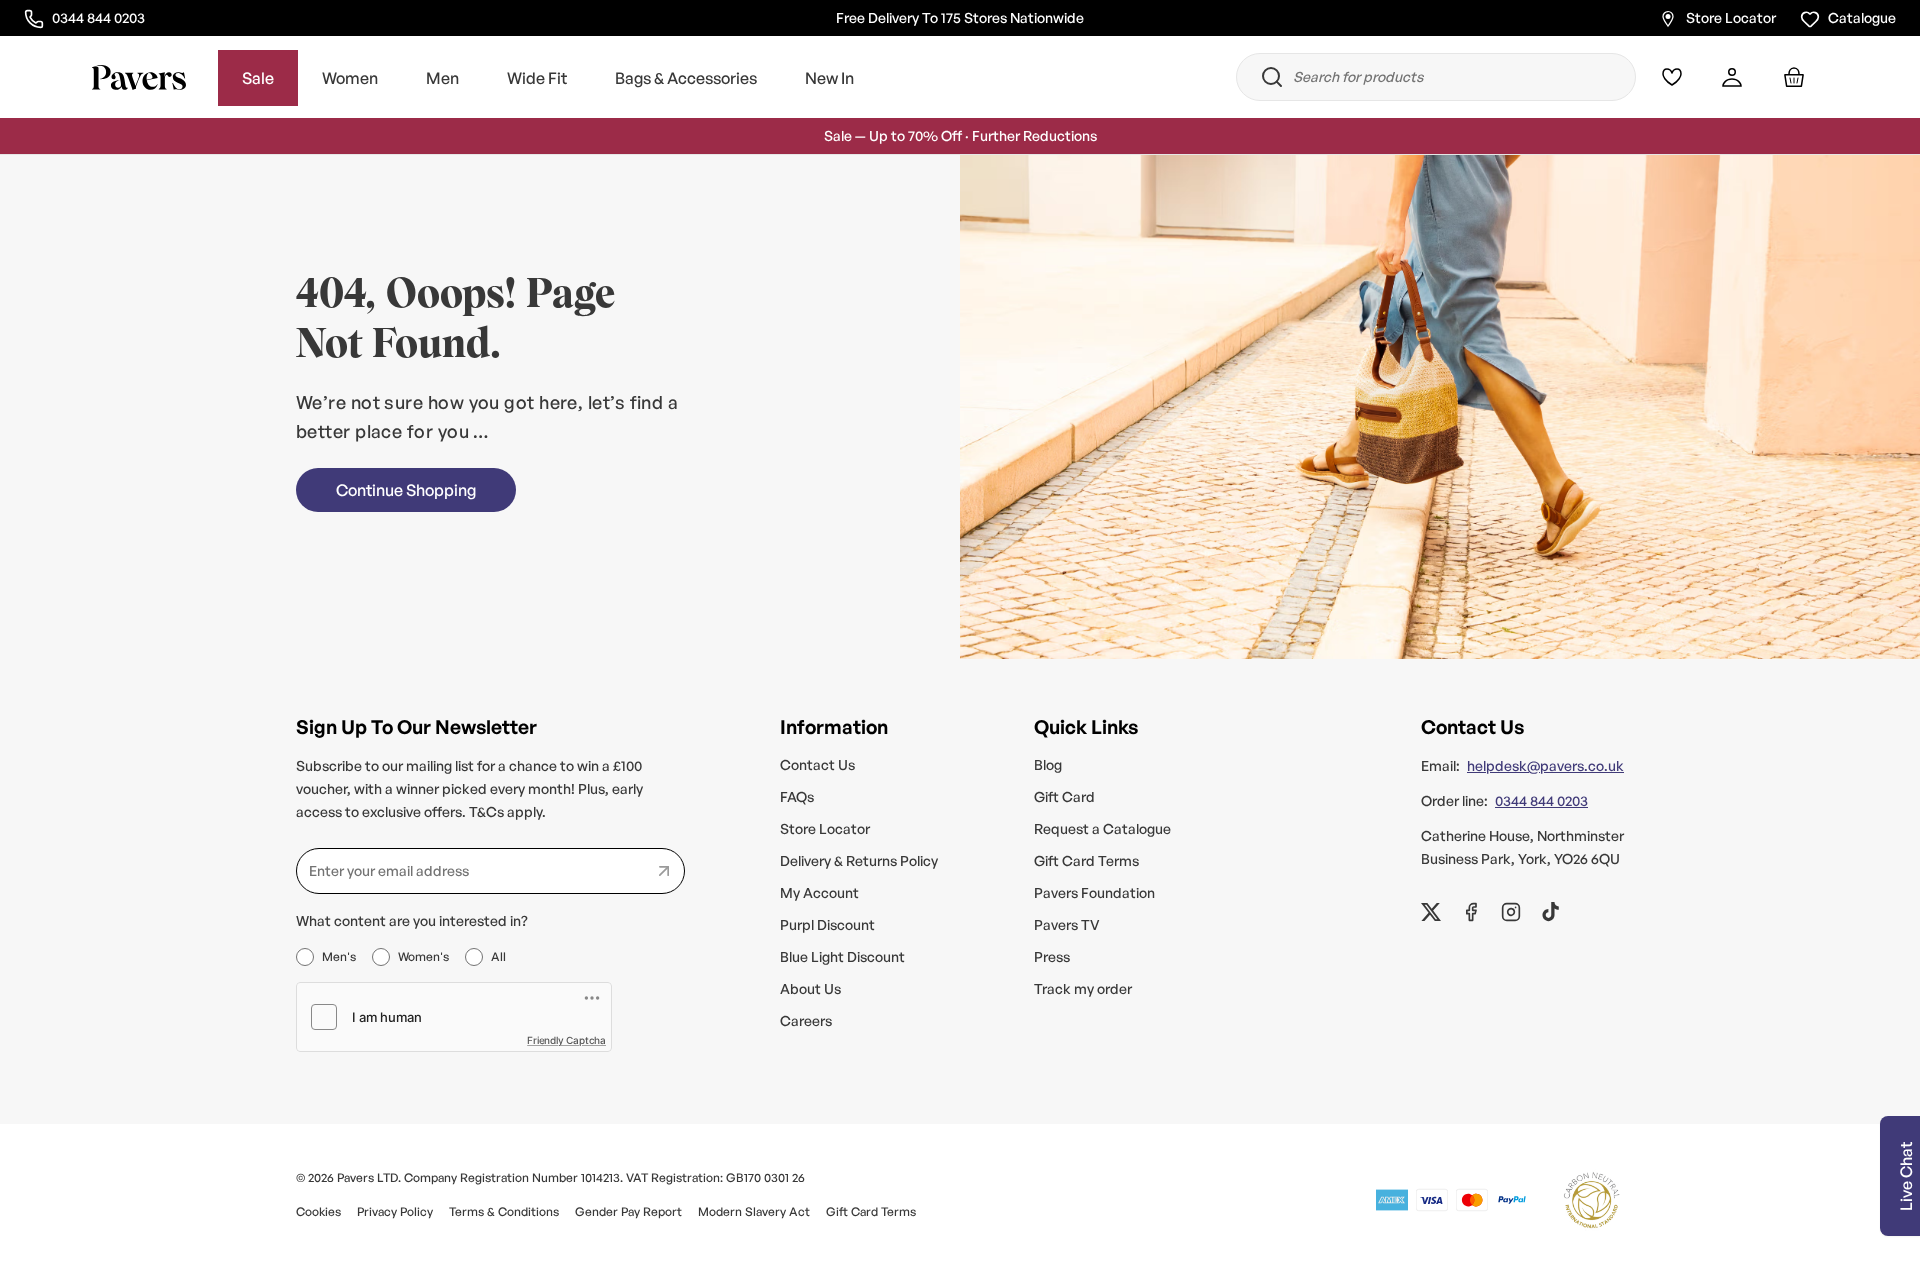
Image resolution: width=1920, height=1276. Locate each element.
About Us (810, 988)
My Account (819, 892)
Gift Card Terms (1086, 860)
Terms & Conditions (504, 1211)
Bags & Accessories (686, 78)
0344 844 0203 (98, 16)
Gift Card (1064, 796)
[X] (1431, 912)
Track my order (1083, 988)
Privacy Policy (395, 1211)
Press (1052, 956)
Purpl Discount (827, 924)
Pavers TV (1067, 924)
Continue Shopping (406, 490)
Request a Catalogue (1102, 828)
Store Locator (1731, 16)
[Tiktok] (1551, 912)
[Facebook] (1471, 912)
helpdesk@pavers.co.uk (1545, 765)
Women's (423, 956)
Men (442, 78)
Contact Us (817, 764)
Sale (258, 78)
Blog (1048, 764)
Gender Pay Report (628, 1211)
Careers (806, 1020)
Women (350, 78)
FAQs (797, 796)
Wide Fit (537, 78)
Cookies (318, 1211)
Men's (339, 956)
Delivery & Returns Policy (859, 860)
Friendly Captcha (566, 1040)
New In (829, 78)
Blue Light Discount (842, 956)
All (498, 956)
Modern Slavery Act (754, 1211)
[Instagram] (1511, 912)
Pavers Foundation (1094, 892)
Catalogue (1862, 16)
